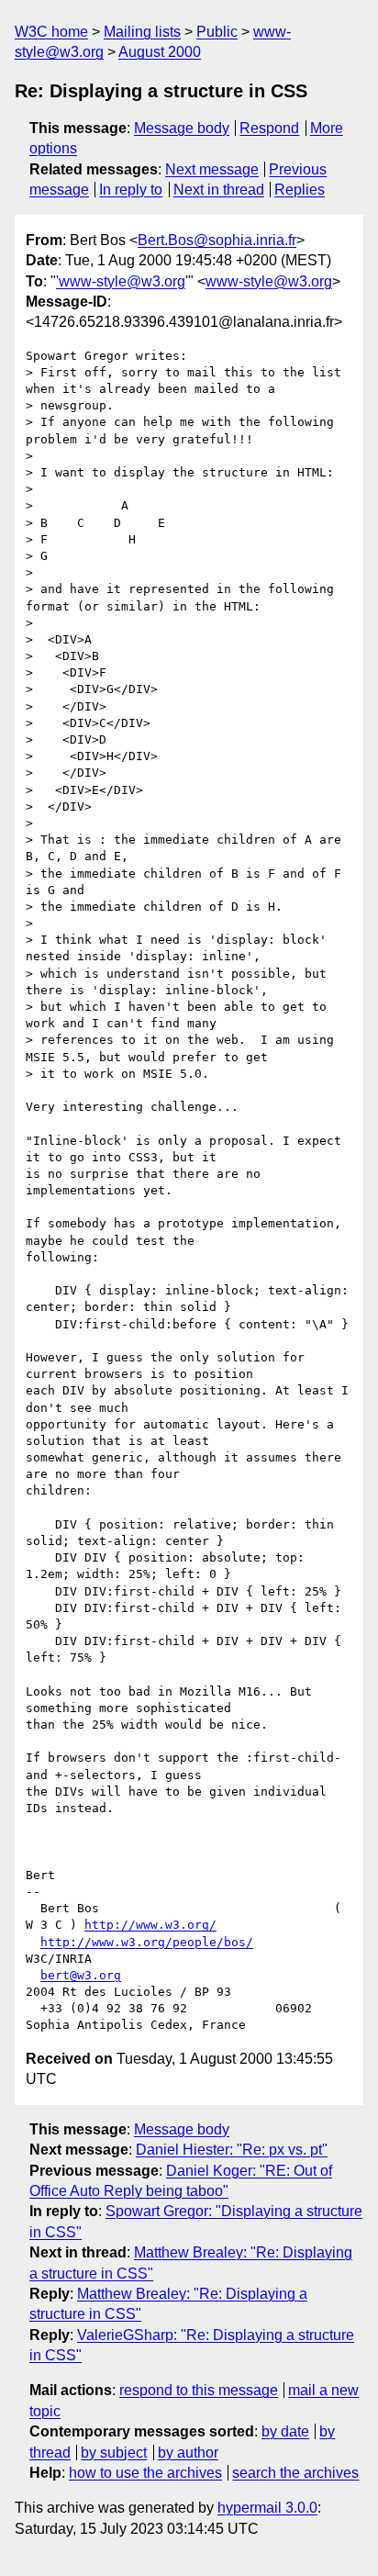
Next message (212, 169)
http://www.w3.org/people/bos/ (147, 1942)
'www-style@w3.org (121, 281)
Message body (182, 128)
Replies (300, 190)
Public (217, 32)
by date (285, 2431)
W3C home (51, 32)
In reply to (131, 190)
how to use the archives (145, 2473)
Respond (269, 128)
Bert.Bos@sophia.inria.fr (217, 240)
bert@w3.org (81, 1975)
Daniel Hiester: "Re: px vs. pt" (232, 2150)
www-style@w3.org (269, 281)
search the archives (295, 2473)
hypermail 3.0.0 (267, 2508)
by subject (114, 2453)
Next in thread (219, 190)
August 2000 (160, 52)
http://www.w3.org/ (150, 1925)
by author (188, 2453)
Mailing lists (142, 32)
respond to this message (199, 2390)
